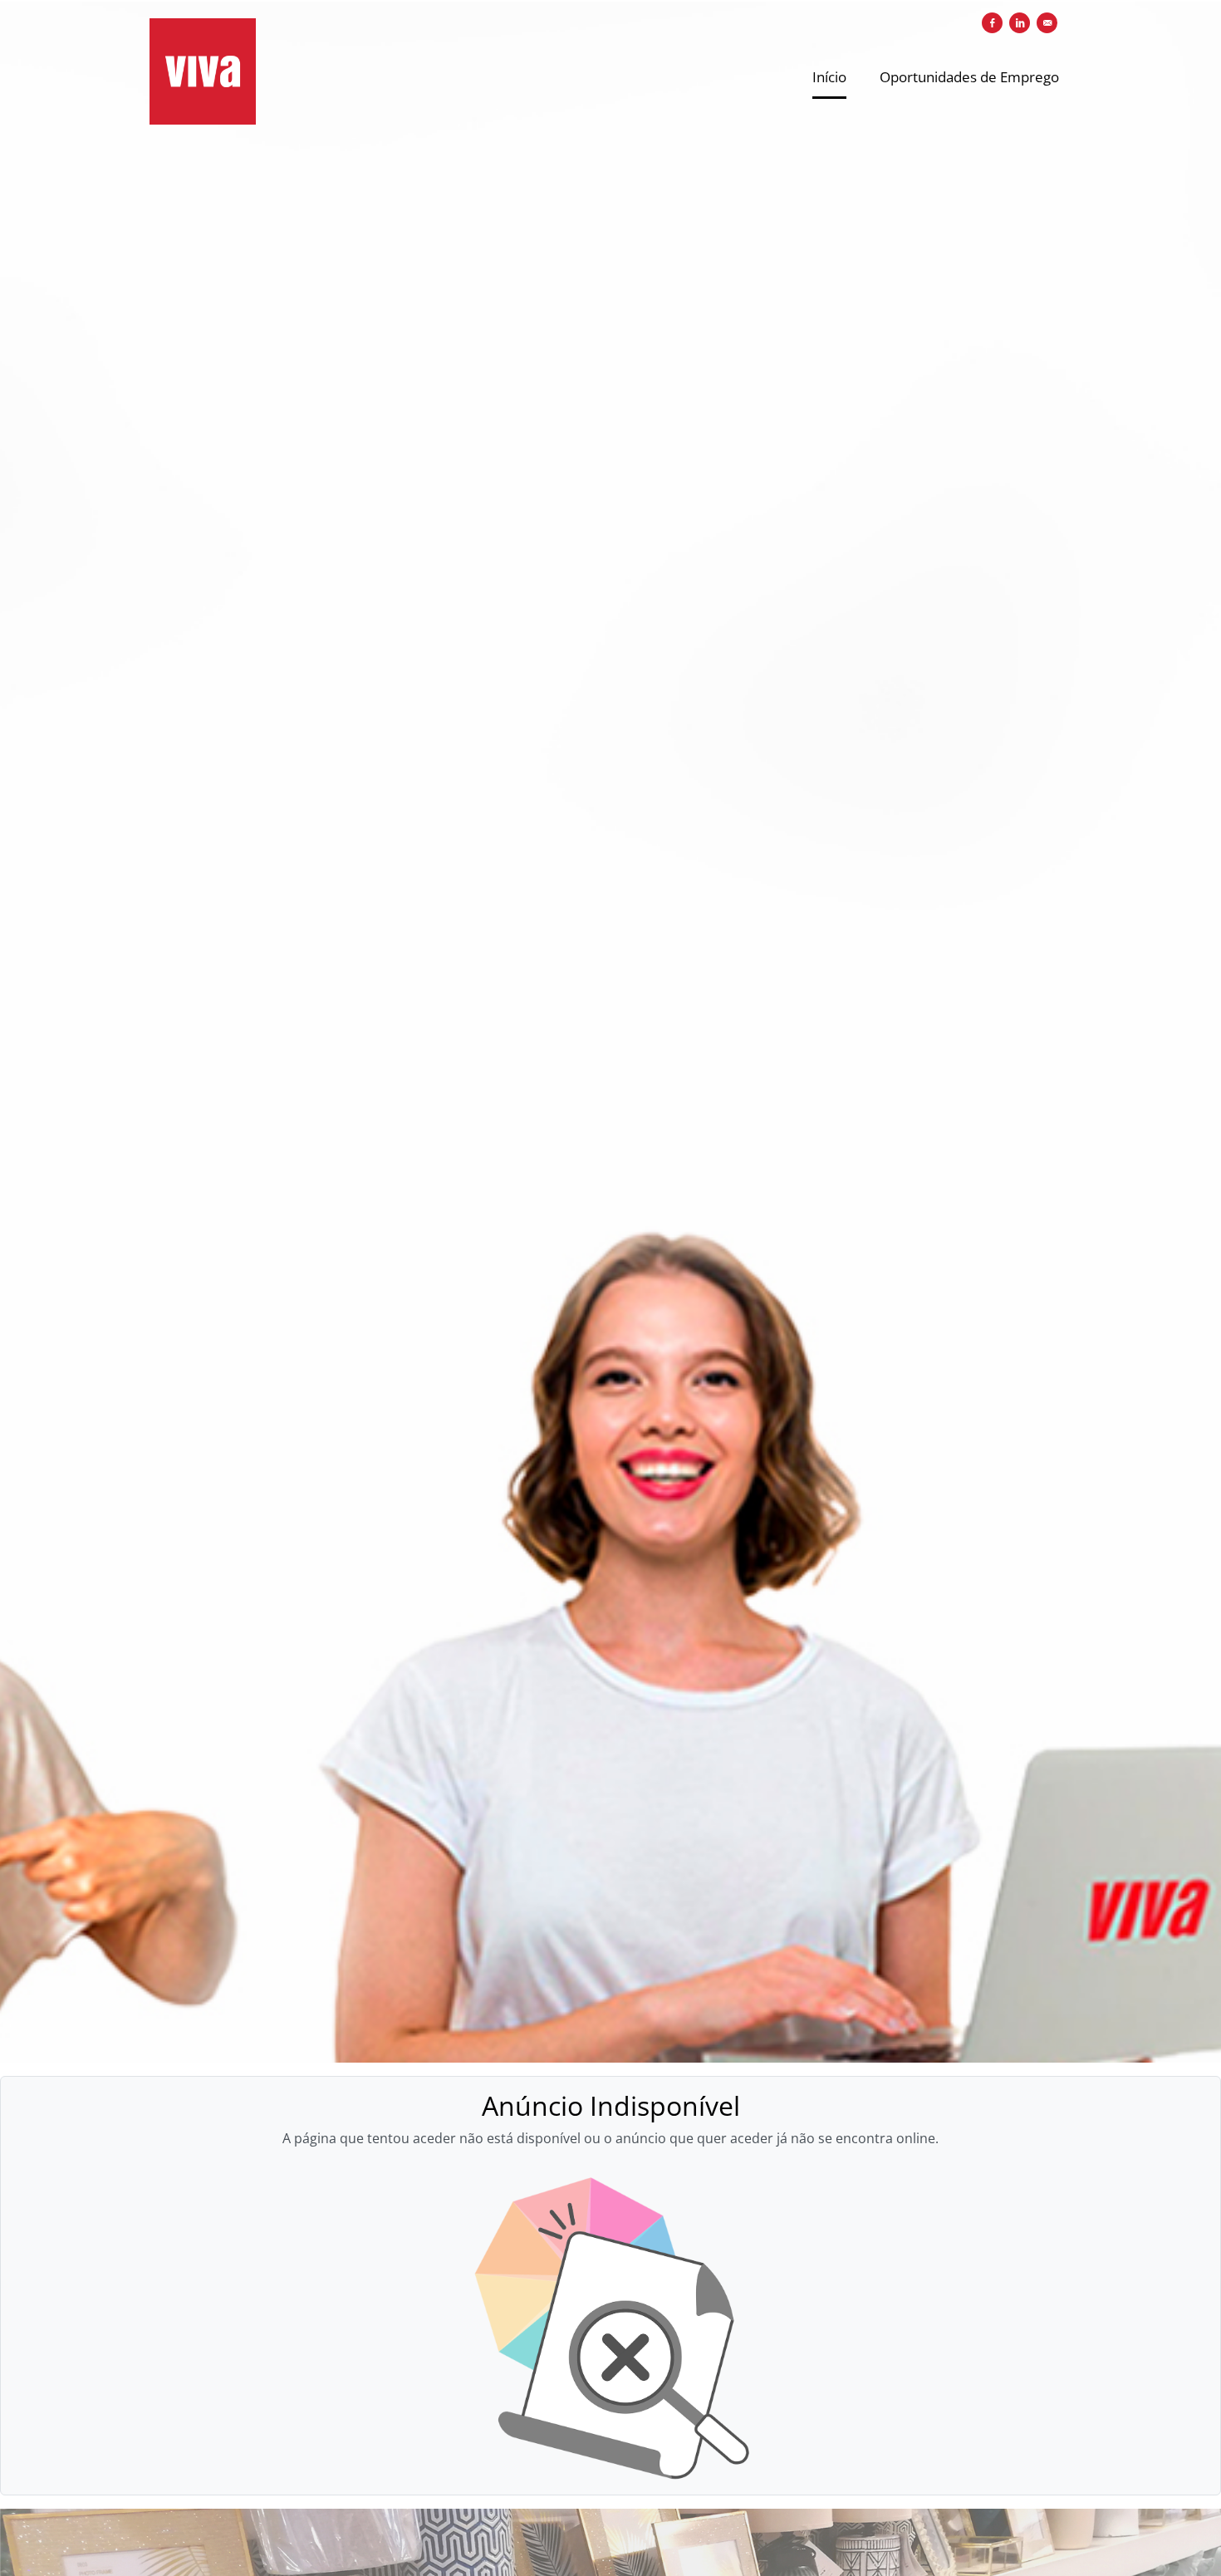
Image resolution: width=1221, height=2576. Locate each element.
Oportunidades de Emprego (969, 77)
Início (829, 77)
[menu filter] (610, 1)
